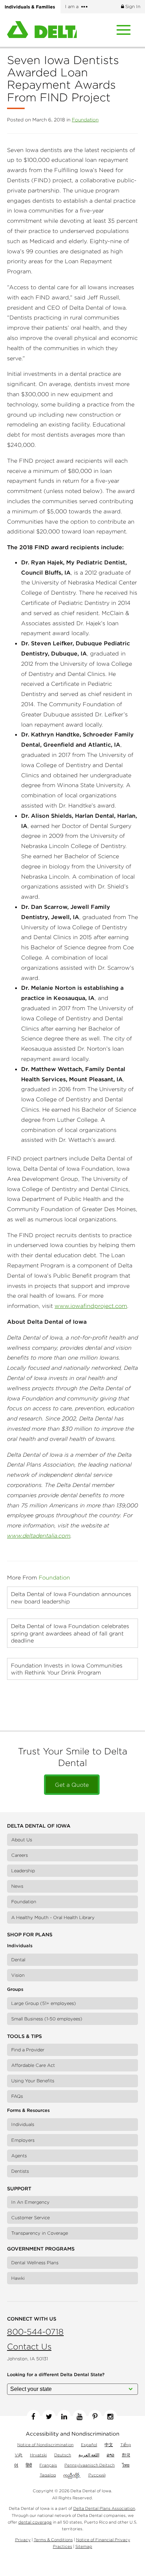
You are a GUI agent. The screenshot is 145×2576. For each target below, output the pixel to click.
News (17, 1886)
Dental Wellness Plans (35, 2263)
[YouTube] (80, 2417)
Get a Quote (72, 1785)
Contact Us (29, 2346)
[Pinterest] (95, 2417)
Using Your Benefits (33, 2081)
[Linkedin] (64, 2417)
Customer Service (30, 2218)
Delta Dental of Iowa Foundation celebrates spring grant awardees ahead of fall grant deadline (70, 1633)
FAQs (17, 2096)
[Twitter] (49, 2417)
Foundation (85, 120)
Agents (19, 2156)
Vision (18, 1975)
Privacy (23, 2540)
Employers (23, 2140)
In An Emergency (30, 2202)
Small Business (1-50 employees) (47, 2019)
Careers (20, 1855)
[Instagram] (111, 2417)
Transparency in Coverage (40, 2233)
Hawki (18, 2278)
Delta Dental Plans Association (104, 2508)
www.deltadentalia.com (39, 1536)
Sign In (132, 7)
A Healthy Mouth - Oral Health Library (53, 1917)
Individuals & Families (30, 7)
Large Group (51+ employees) (44, 2003)
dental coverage (35, 2522)
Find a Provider (28, 2050)
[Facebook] (33, 2417)
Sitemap (84, 2546)
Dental (18, 1960)
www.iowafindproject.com (91, 1306)
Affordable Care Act (33, 2065)
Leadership (23, 1871)
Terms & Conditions (53, 2540)
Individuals (23, 2124)
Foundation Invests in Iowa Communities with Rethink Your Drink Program (67, 1669)
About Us (22, 1840)
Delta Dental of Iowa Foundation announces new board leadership (71, 1597)
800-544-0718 (35, 2332)
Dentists (20, 2171)
